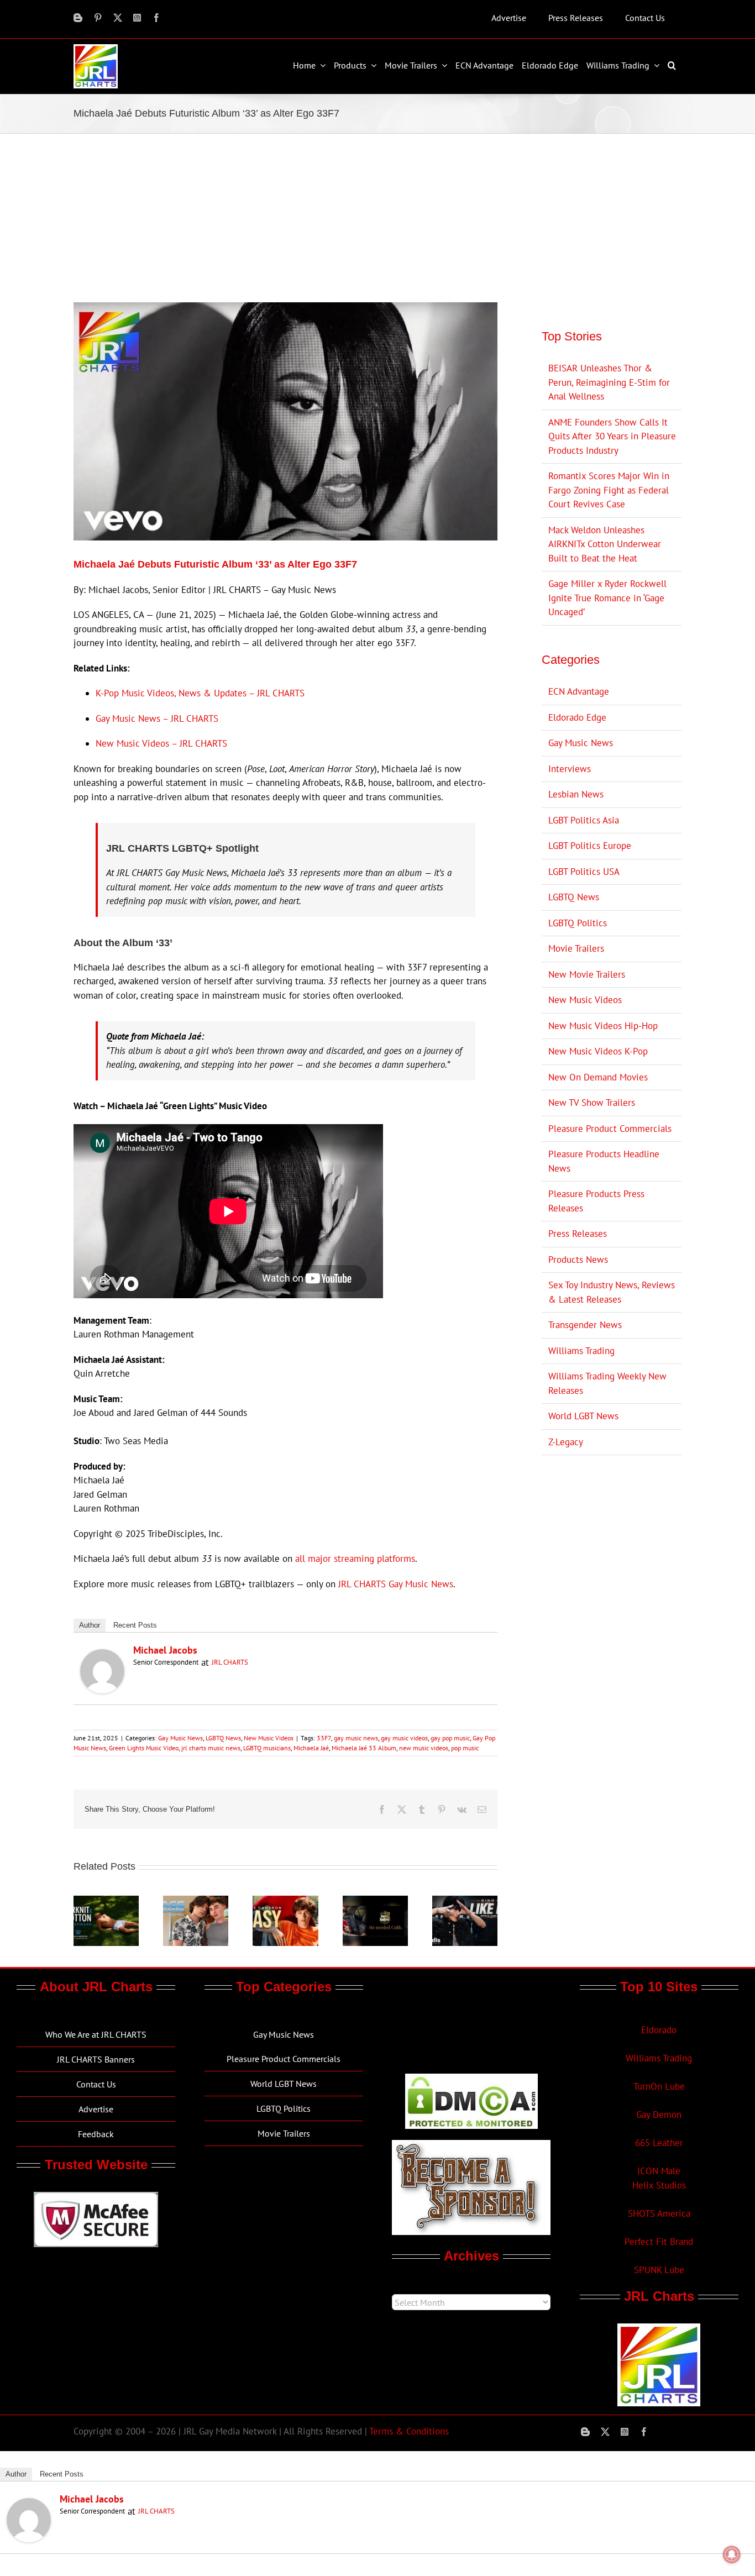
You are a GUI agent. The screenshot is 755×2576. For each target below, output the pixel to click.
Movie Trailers (576, 948)
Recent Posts (135, 1625)
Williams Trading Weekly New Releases (607, 1383)
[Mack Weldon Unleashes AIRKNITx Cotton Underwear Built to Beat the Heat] (106, 1902)
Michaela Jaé (311, 1748)
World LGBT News (583, 1416)
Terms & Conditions (409, 2431)
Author (90, 1625)
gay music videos (404, 1738)
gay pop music (450, 1738)
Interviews (570, 769)
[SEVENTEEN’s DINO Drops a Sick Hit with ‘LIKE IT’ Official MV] (465, 1902)
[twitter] (118, 18)
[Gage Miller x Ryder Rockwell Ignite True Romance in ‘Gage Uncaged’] (196, 1902)
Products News (578, 1260)
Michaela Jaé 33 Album (364, 1748)
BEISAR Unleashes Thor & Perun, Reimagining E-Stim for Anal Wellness (609, 382)
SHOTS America (659, 2213)
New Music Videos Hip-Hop (603, 1026)
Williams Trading (581, 1351)
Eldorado (659, 2030)
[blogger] (78, 18)
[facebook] (156, 18)
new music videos (424, 1748)
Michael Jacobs (165, 1650)
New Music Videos (269, 1738)
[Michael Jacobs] (102, 1656)
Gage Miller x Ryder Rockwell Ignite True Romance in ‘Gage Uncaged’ (607, 598)
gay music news (356, 1738)
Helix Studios (659, 2185)
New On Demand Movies (598, 1077)
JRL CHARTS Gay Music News (396, 1584)
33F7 (324, 1738)
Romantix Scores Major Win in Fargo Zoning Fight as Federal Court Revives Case (609, 490)
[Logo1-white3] (96, 49)
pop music (465, 1748)
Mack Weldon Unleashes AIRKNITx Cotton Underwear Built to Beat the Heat (605, 544)
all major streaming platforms (355, 1559)
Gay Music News (180, 1738)
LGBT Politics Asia (584, 820)
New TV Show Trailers (592, 1103)
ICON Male (659, 2171)
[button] (673, 65)
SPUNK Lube (659, 2270)
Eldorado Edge (577, 717)
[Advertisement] (377, 217)
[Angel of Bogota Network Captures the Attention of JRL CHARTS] (375, 1902)
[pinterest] (98, 18)
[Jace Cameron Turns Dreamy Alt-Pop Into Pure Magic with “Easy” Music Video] (285, 1902)
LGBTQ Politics (578, 923)
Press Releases (578, 1234)
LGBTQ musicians (267, 1748)
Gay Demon (659, 2115)
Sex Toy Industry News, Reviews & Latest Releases (612, 1292)
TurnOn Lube (659, 2086)
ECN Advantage (579, 691)
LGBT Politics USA (584, 872)
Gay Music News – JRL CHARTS (157, 718)
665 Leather (659, 2143)
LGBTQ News (223, 1738)
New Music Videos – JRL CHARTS (161, 743)
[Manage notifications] (732, 2554)
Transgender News (585, 1325)
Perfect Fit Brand (659, 2242)
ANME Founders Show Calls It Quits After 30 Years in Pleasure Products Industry (612, 436)
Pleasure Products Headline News (604, 1161)
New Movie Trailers (587, 974)
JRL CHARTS (230, 1662)
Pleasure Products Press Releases (596, 1201)
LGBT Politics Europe (590, 846)
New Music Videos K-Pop (598, 1051)
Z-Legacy (566, 1442)
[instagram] (137, 18)
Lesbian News (576, 794)
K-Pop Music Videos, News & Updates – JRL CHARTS (200, 693)
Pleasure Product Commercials (610, 1129)
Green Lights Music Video (144, 1748)
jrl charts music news (211, 1748)
